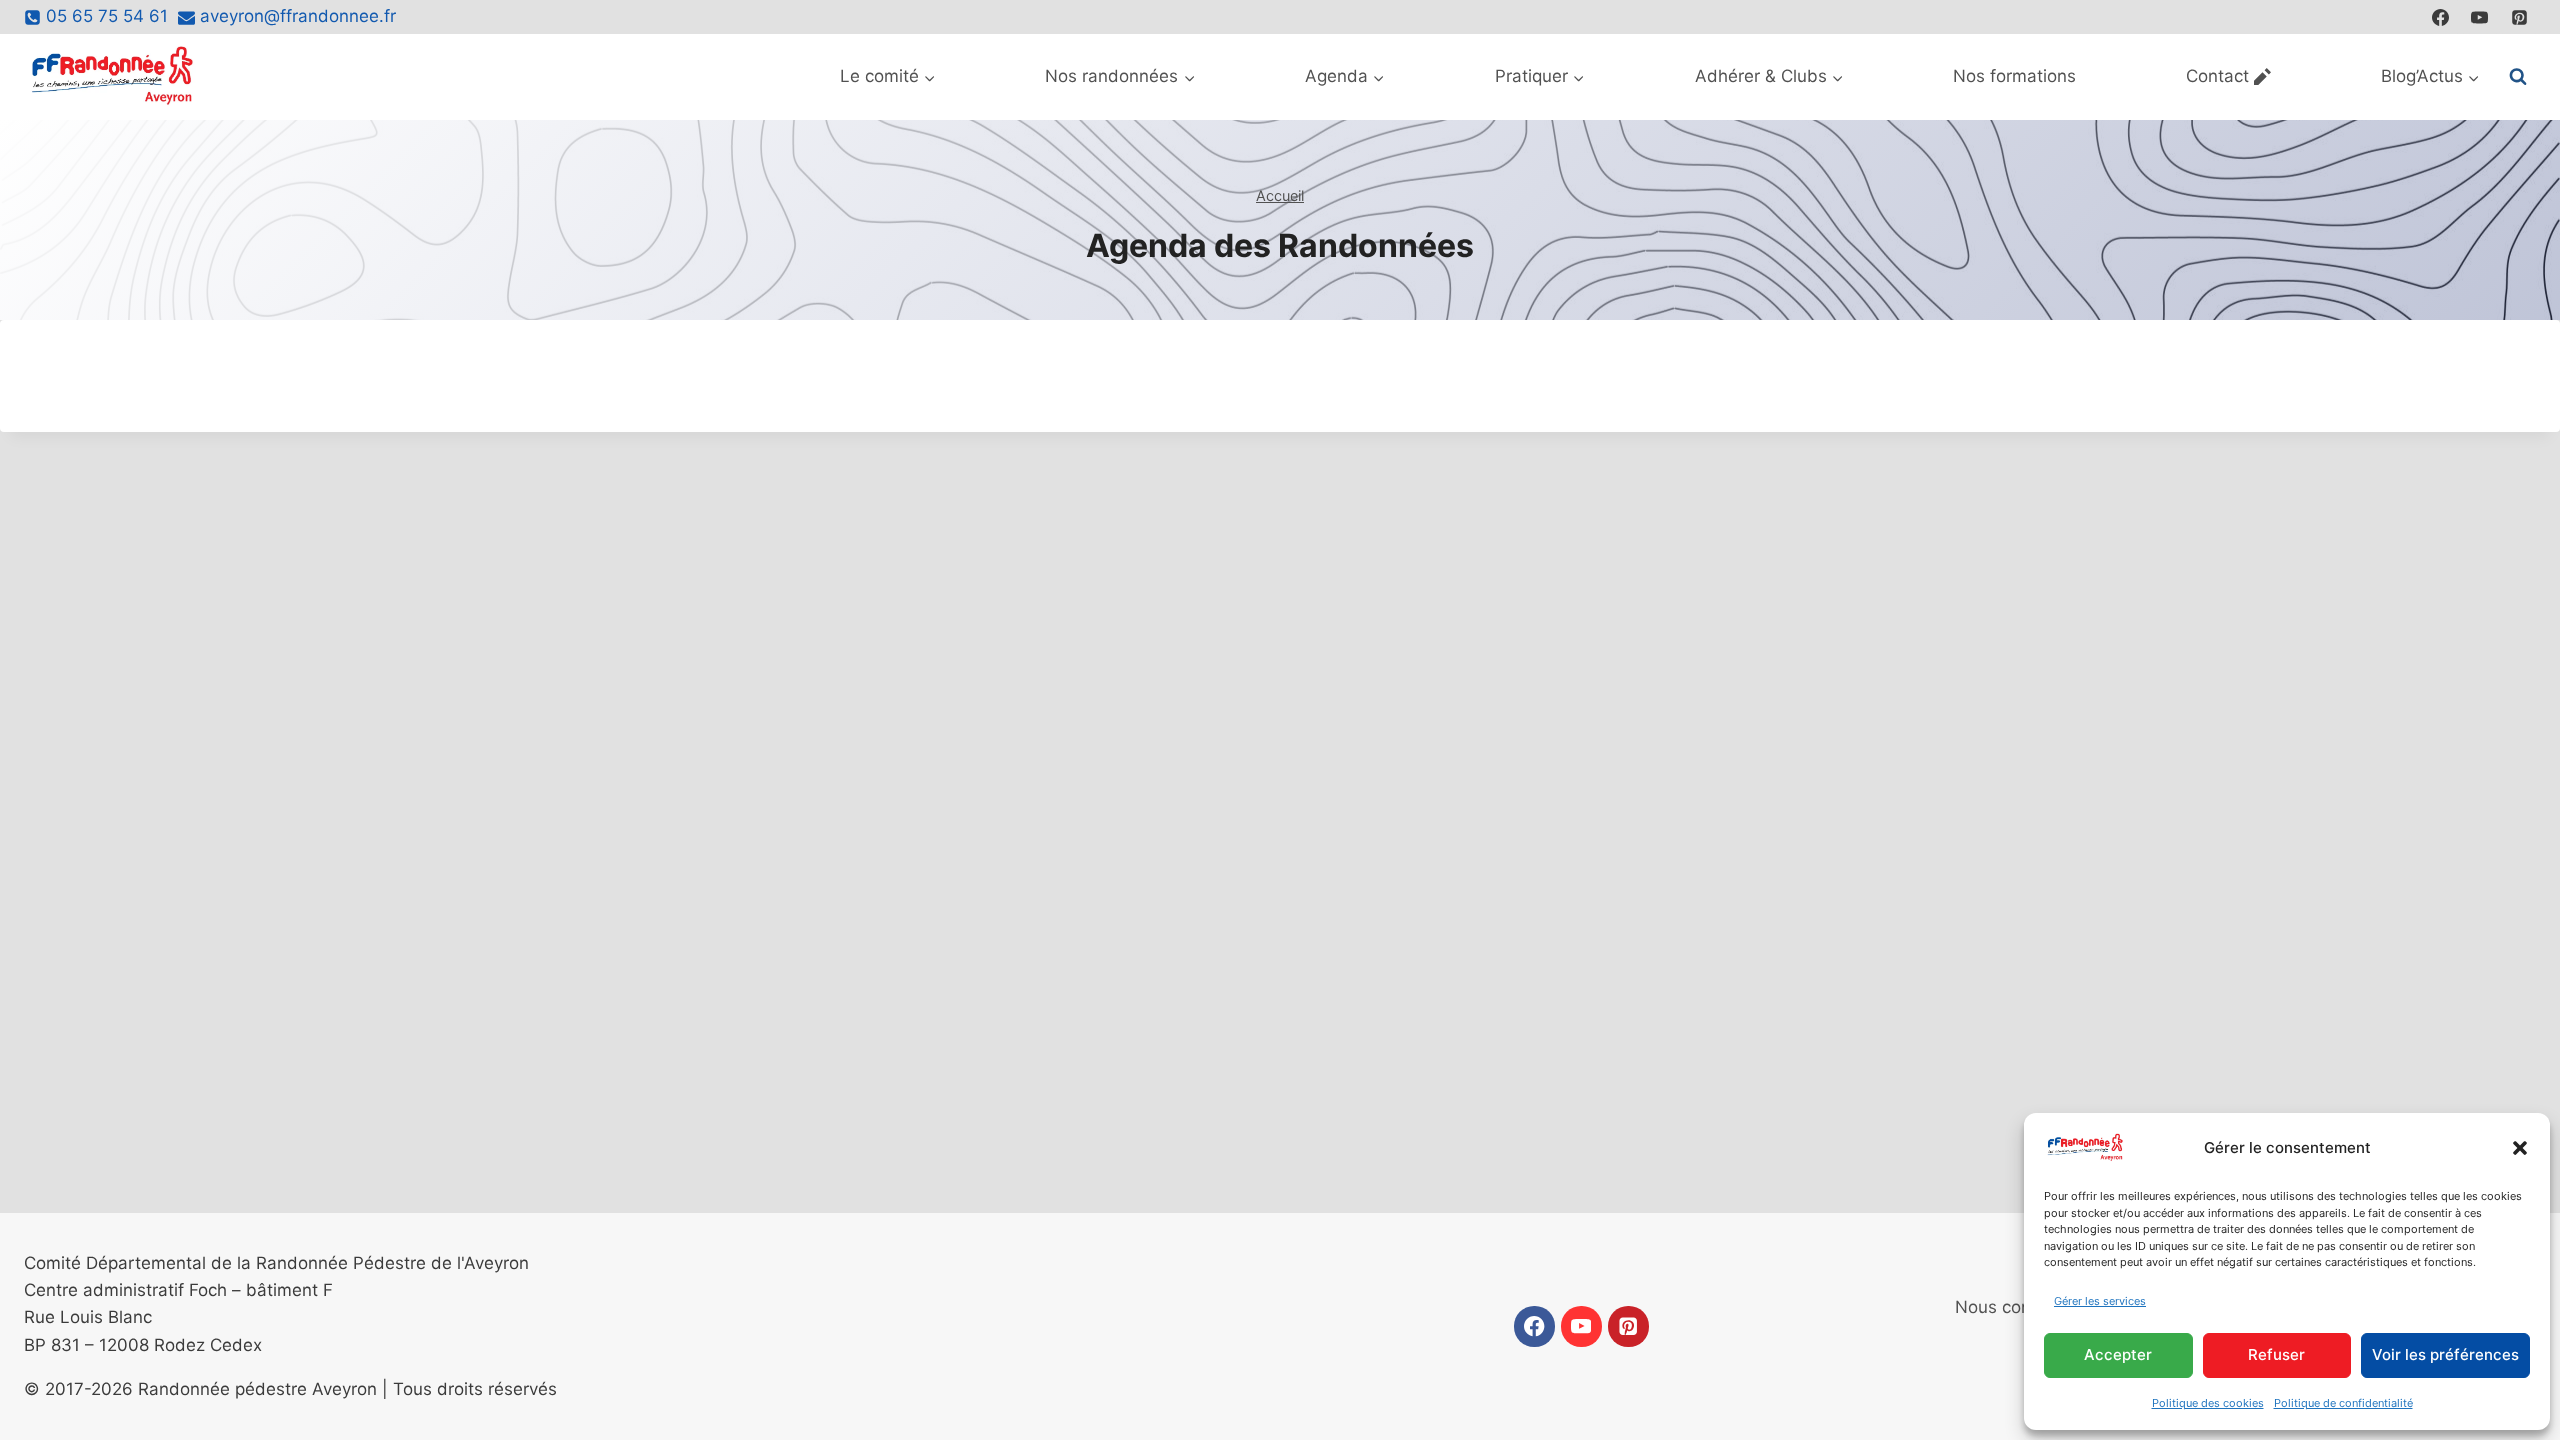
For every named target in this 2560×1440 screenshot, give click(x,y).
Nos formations (2014, 76)
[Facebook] (2441, 17)
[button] (2520, 1148)
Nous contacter (2016, 1307)
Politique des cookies (2208, 1403)
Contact (2217, 76)
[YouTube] (2480, 17)
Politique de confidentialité (2343, 1403)
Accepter (2118, 1354)
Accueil (1280, 195)
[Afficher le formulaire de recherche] (2518, 77)
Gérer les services (2100, 1301)
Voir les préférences (2445, 1354)
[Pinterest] (2519, 17)
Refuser (2276, 1354)
